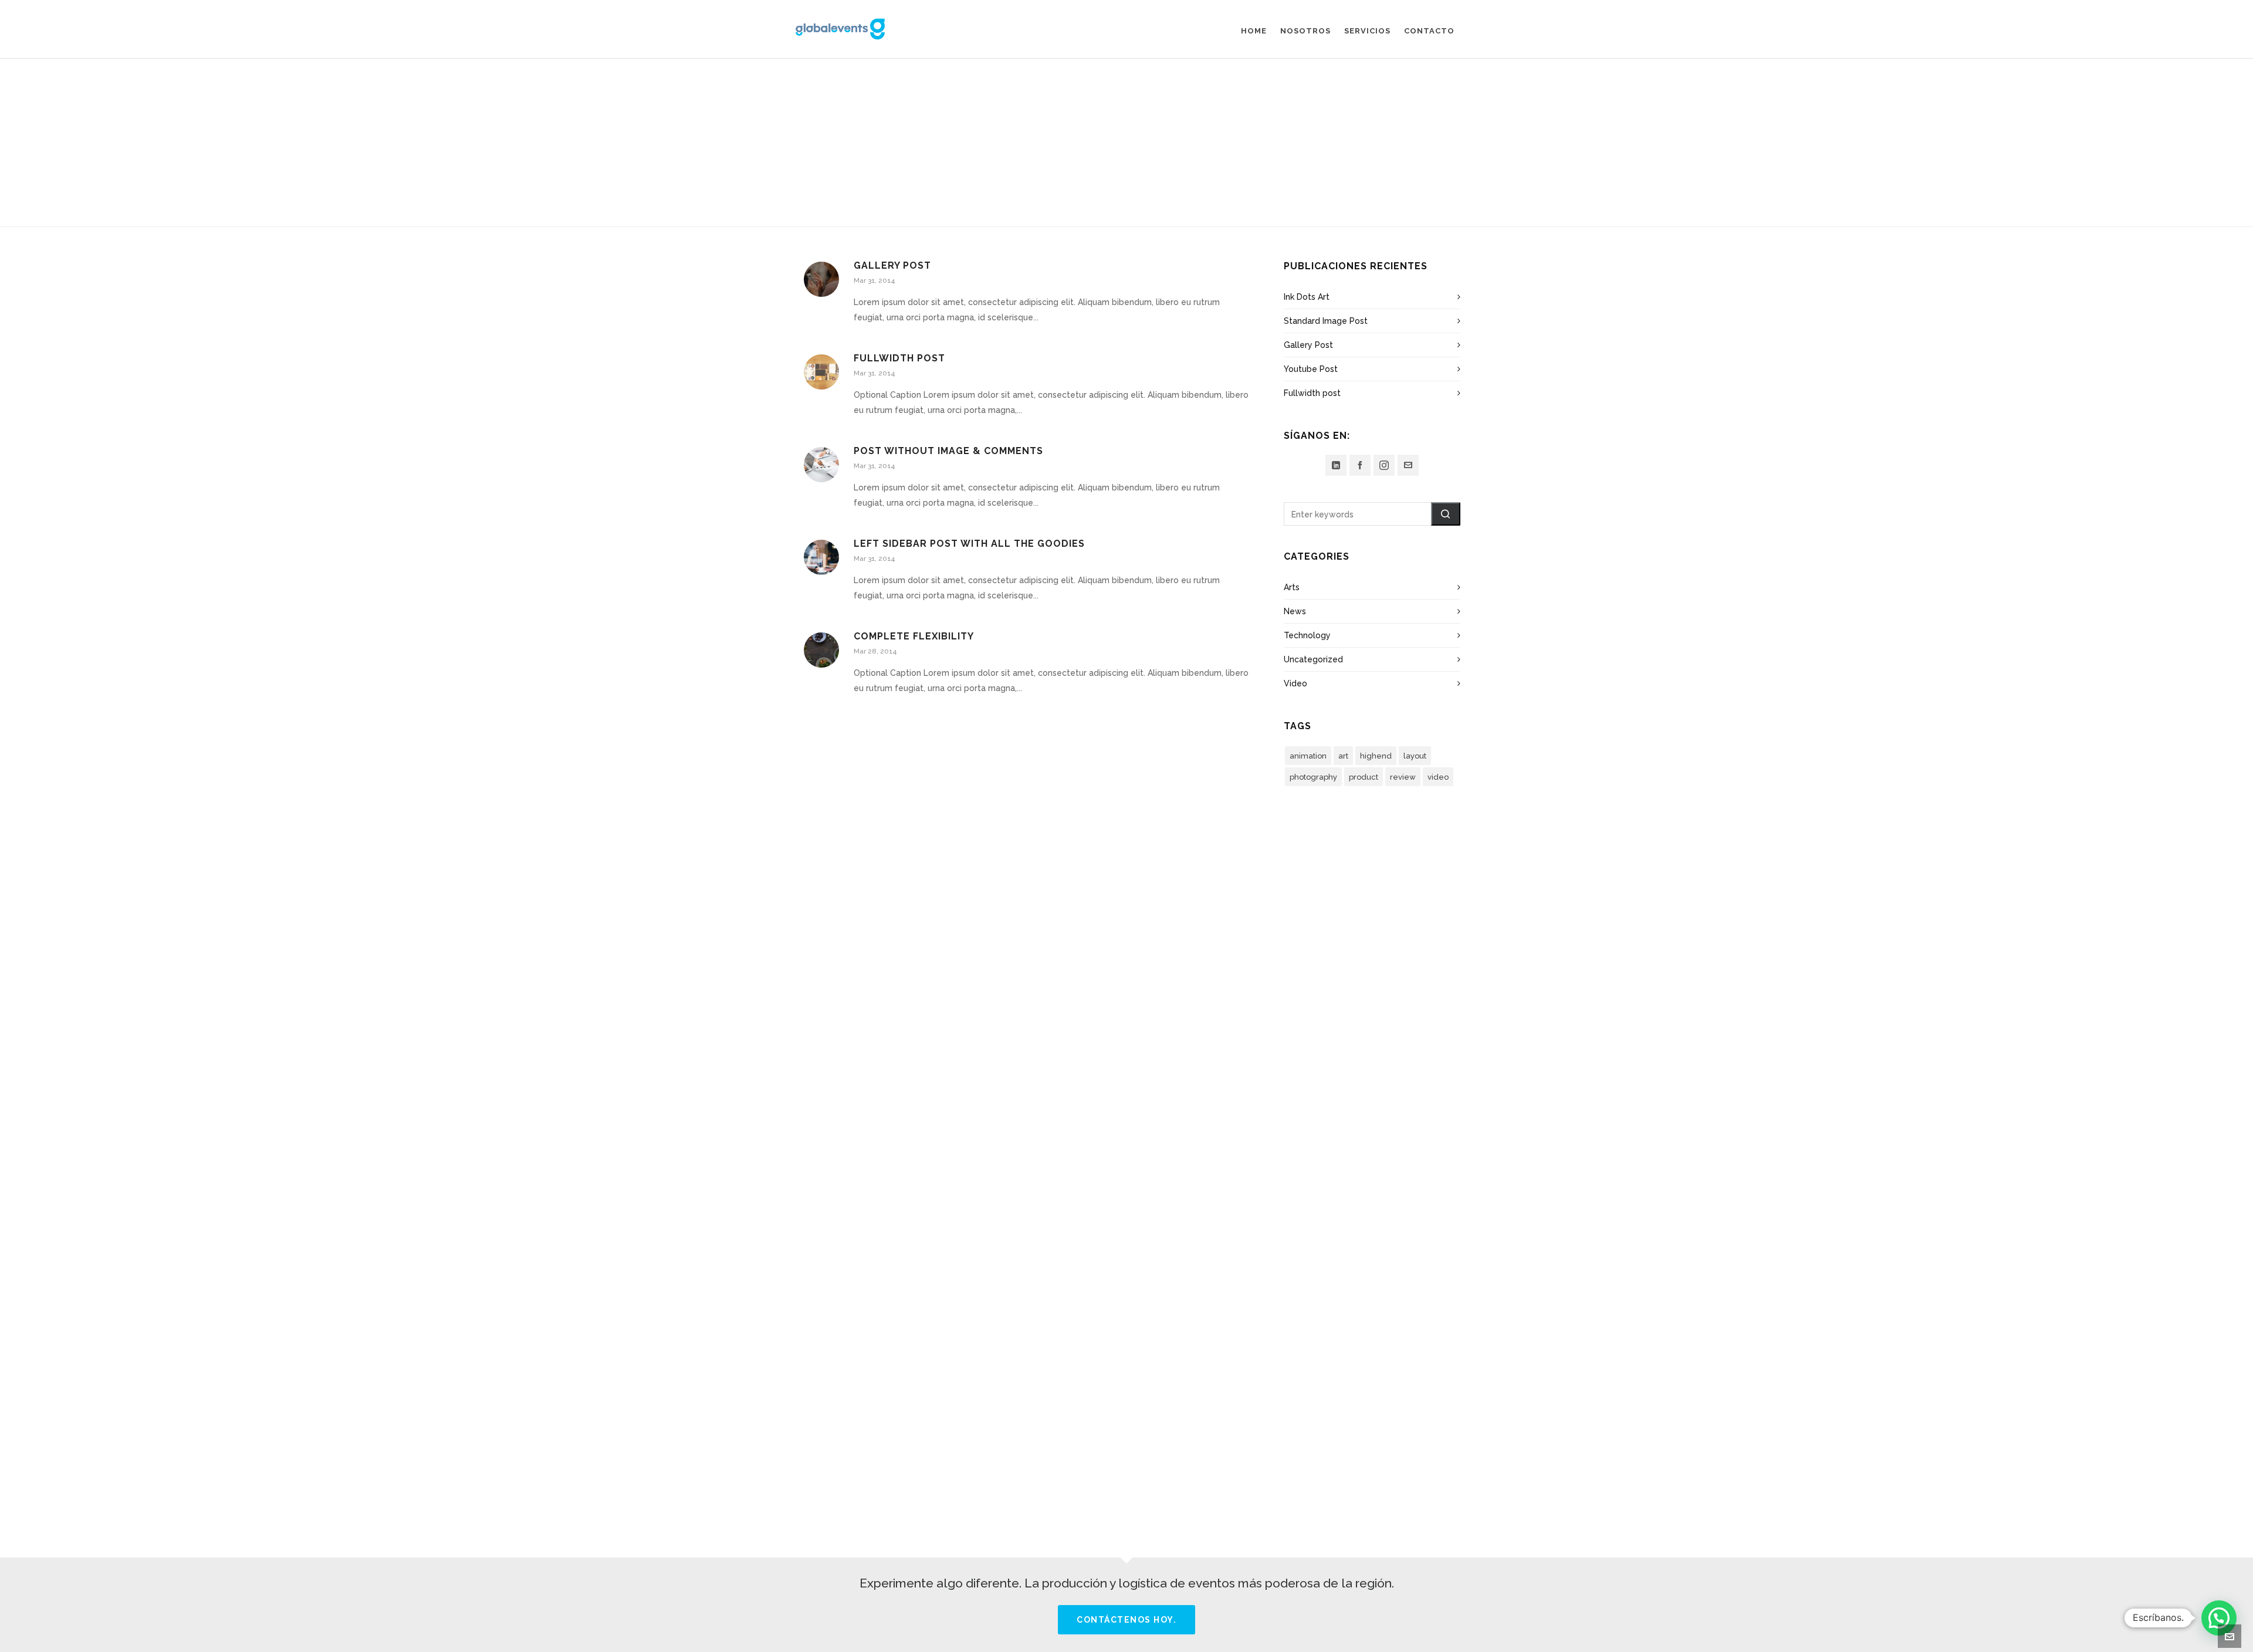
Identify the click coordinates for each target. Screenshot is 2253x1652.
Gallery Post (892, 265)
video (1438, 777)
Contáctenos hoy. (1126, 1620)
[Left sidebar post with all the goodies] (821, 557)
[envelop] (1408, 465)
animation (1308, 756)
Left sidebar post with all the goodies (969, 544)
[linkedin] (1336, 465)
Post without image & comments (948, 451)
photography (1313, 777)
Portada (1109, 163)
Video (1295, 683)
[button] (1446, 514)
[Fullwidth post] (821, 372)
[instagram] (1384, 465)
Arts (1292, 587)
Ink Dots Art (1307, 297)
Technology (1307, 635)
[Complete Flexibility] (821, 650)
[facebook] (1360, 465)
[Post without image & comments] (821, 465)
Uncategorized (1313, 659)
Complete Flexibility (914, 636)
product (1364, 777)
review (1403, 777)
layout (1415, 756)
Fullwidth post (899, 358)
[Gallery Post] (821, 279)
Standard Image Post (1326, 321)
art (1343, 756)
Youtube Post (1311, 369)
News (1295, 611)
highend (1376, 756)
